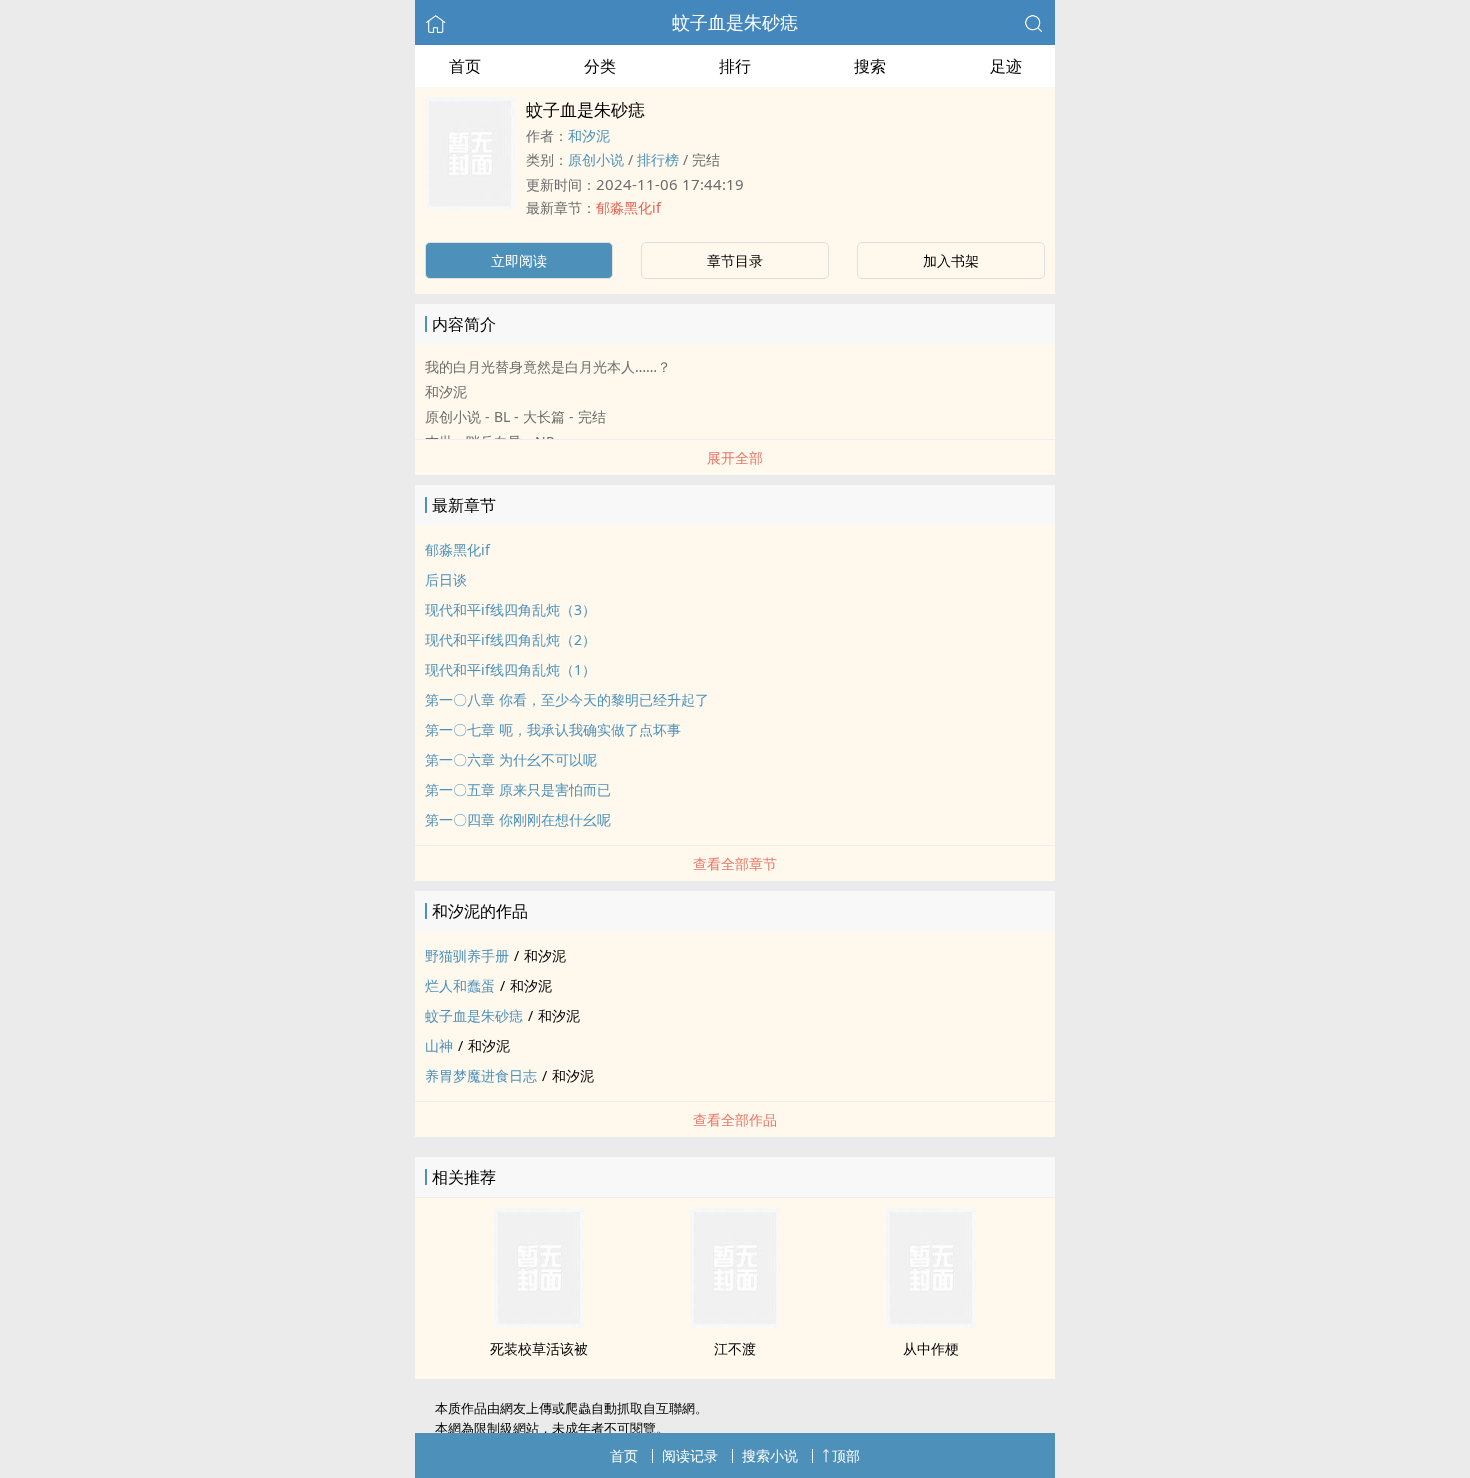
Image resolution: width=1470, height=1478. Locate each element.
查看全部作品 (735, 1119)
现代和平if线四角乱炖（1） (510, 669)
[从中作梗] (931, 1322)
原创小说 (596, 159)
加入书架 (951, 260)
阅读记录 (690, 1455)
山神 (439, 1045)
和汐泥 (589, 135)
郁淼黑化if (628, 207)
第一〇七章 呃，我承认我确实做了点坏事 (553, 729)
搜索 (870, 66)
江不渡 (735, 1348)
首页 (465, 66)
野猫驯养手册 (467, 955)
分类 (600, 66)
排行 (735, 66)
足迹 (1006, 66)
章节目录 (735, 260)
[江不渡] (735, 1322)
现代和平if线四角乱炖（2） (510, 639)
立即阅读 (519, 260)
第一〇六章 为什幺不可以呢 (511, 759)
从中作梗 (931, 1348)
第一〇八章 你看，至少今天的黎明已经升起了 (567, 699)
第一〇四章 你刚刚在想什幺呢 (518, 819)
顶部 (846, 1455)
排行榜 (658, 159)
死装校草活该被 (539, 1348)
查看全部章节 (735, 863)
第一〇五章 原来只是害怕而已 (518, 789)
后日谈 (446, 579)
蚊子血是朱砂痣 (735, 22)
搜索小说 (770, 1455)
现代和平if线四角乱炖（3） (510, 609)
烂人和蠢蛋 (460, 985)
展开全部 (735, 457)
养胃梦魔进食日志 (481, 1075)
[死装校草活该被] (539, 1322)
